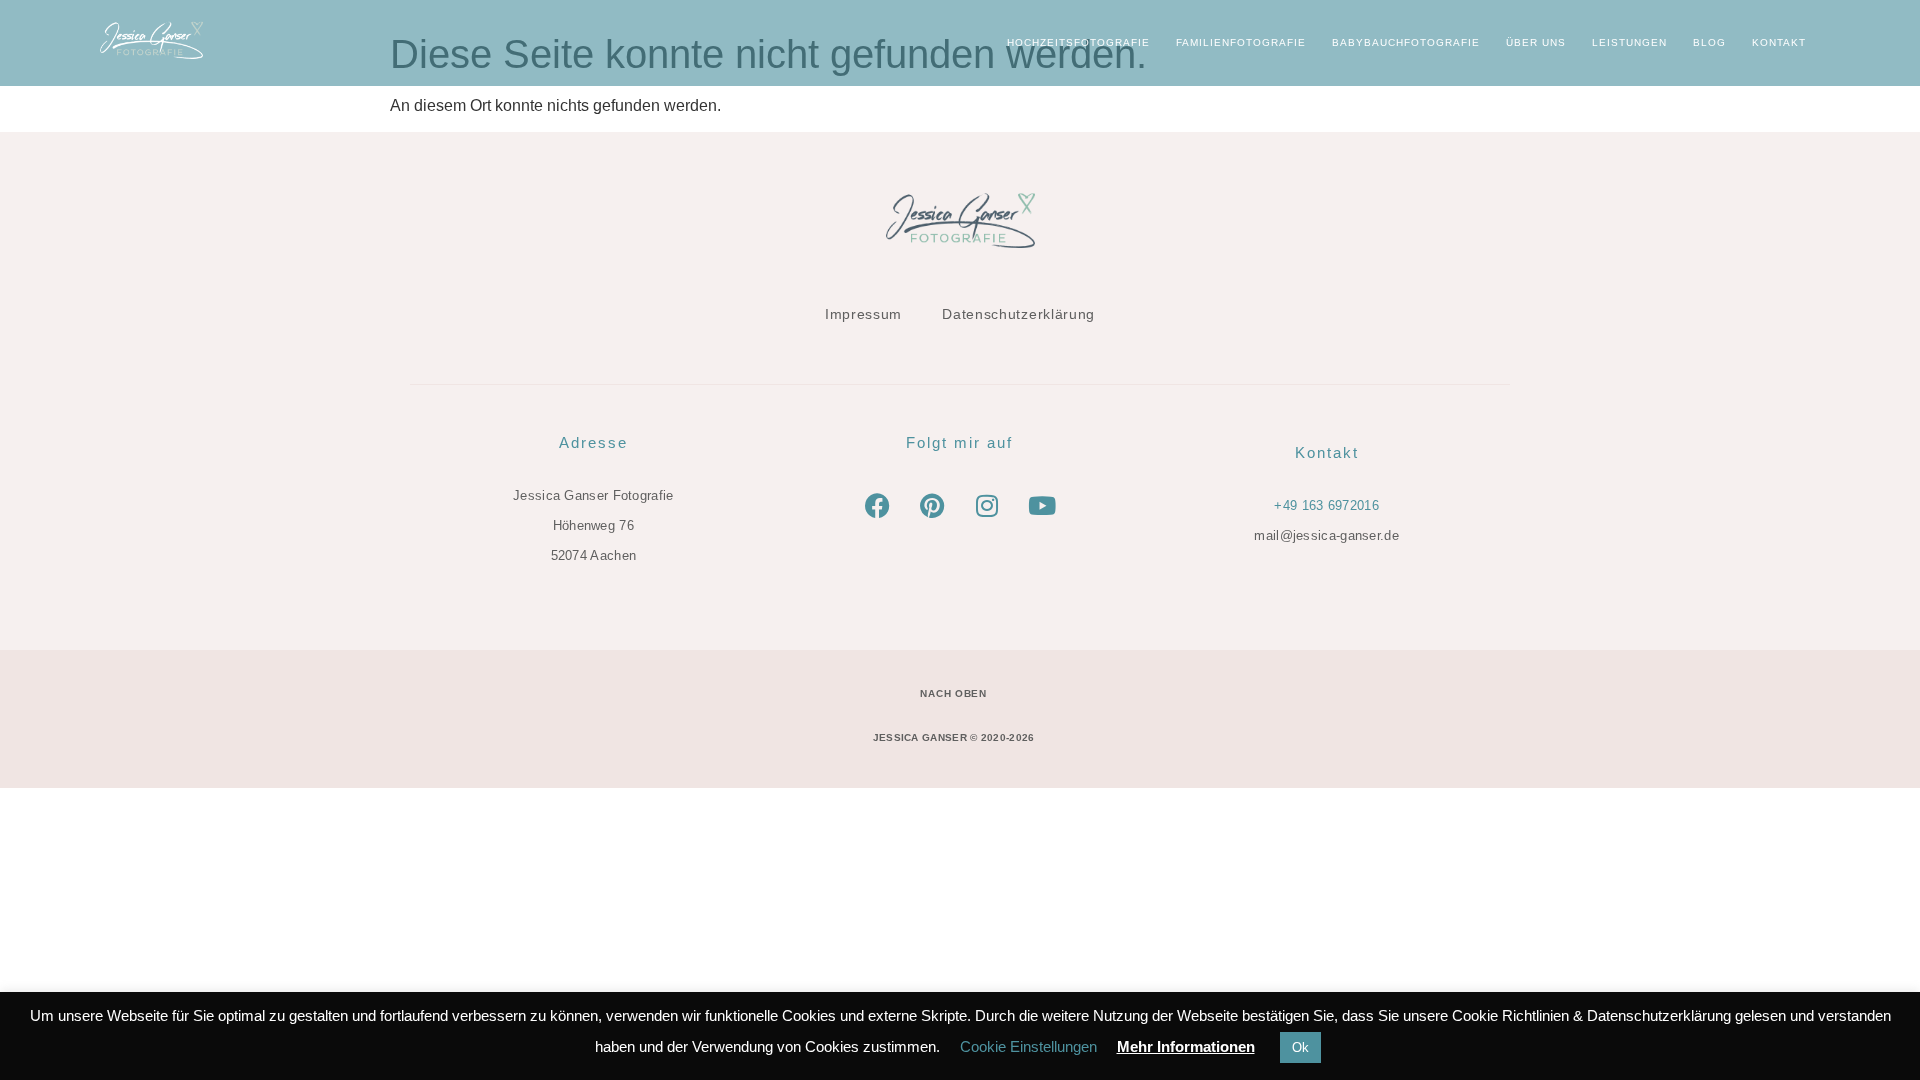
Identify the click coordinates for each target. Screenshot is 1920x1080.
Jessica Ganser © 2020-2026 (954, 737)
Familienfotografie (1241, 42)
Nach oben (953, 693)
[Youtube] (1042, 506)
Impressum (863, 314)
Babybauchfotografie (1406, 42)
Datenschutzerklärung (1018, 314)
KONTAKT (1779, 42)
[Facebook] (877, 506)
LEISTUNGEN (1629, 42)
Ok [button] (1300, 1047)
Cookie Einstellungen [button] (1028, 1046)
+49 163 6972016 (1326, 505)
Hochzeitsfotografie (1078, 42)
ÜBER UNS (1536, 42)
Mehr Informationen (1186, 1046)
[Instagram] (987, 506)
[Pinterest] (932, 506)
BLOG (1709, 42)
